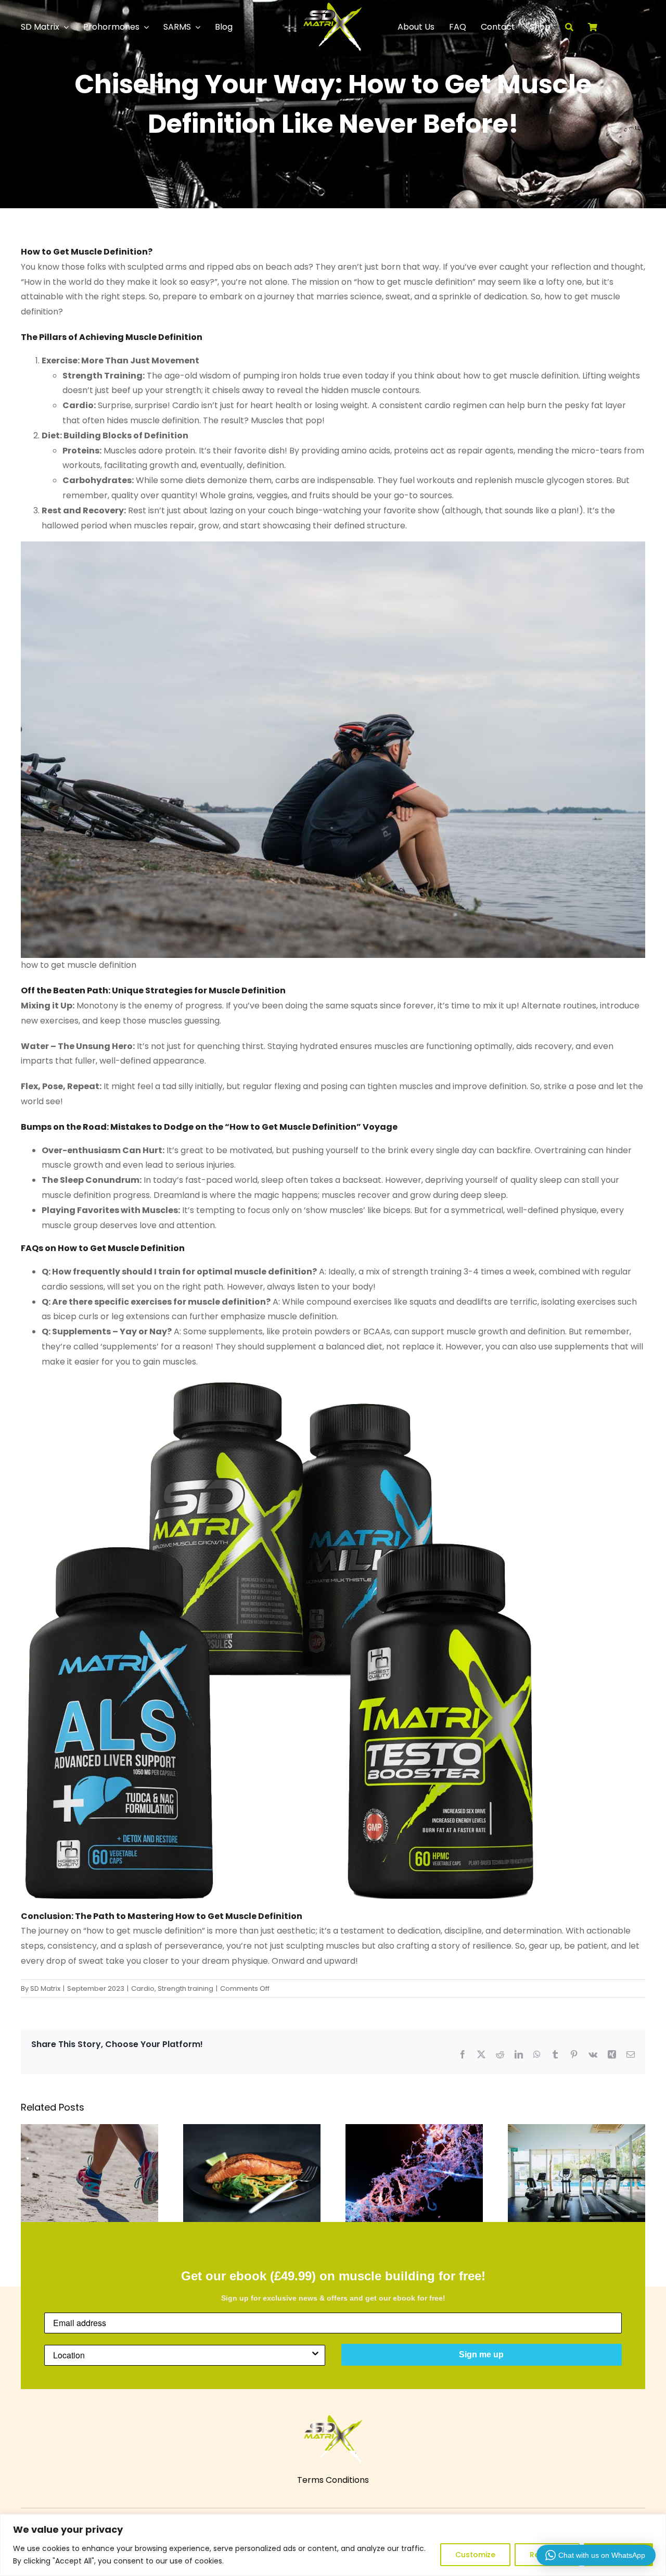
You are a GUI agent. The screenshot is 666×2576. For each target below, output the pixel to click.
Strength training (185, 1988)
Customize (475, 2555)
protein (180, 451)
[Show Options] (315, 2355)
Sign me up (481, 2354)
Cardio (143, 1988)
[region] (333, 2545)
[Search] (577, 27)
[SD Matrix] (333, 7)
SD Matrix (45, 1988)
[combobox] (182, 2355)
